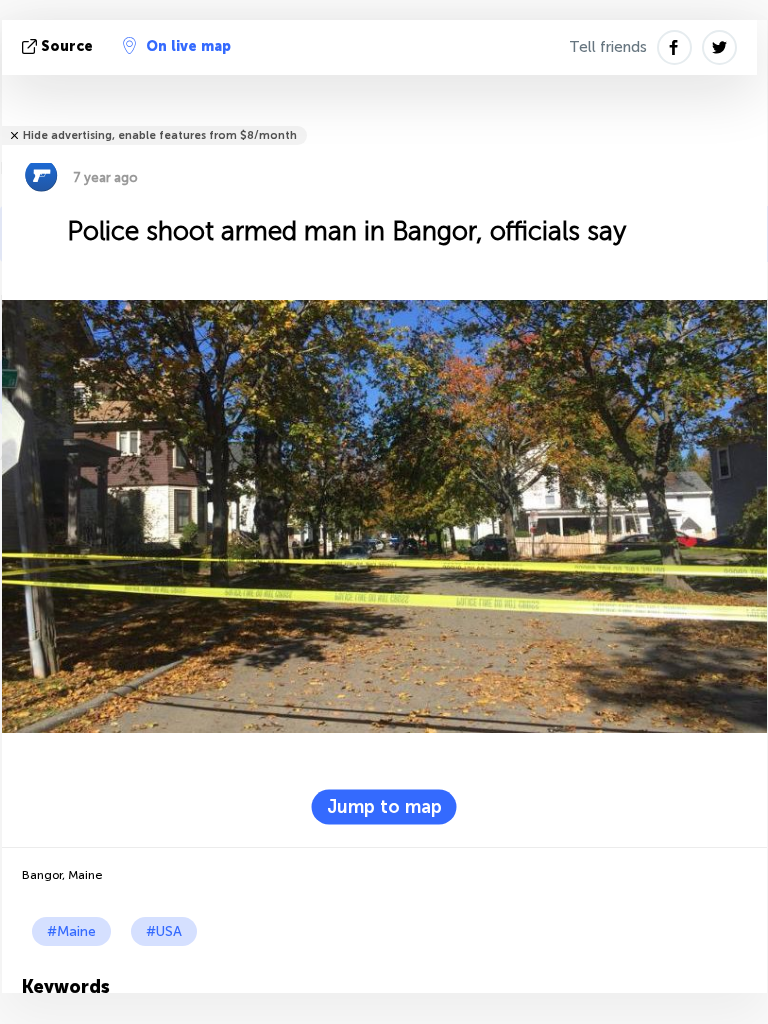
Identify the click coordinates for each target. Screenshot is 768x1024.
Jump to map (384, 806)
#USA (164, 931)
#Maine (71, 931)
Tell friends (608, 47)
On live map (188, 46)
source (67, 46)
